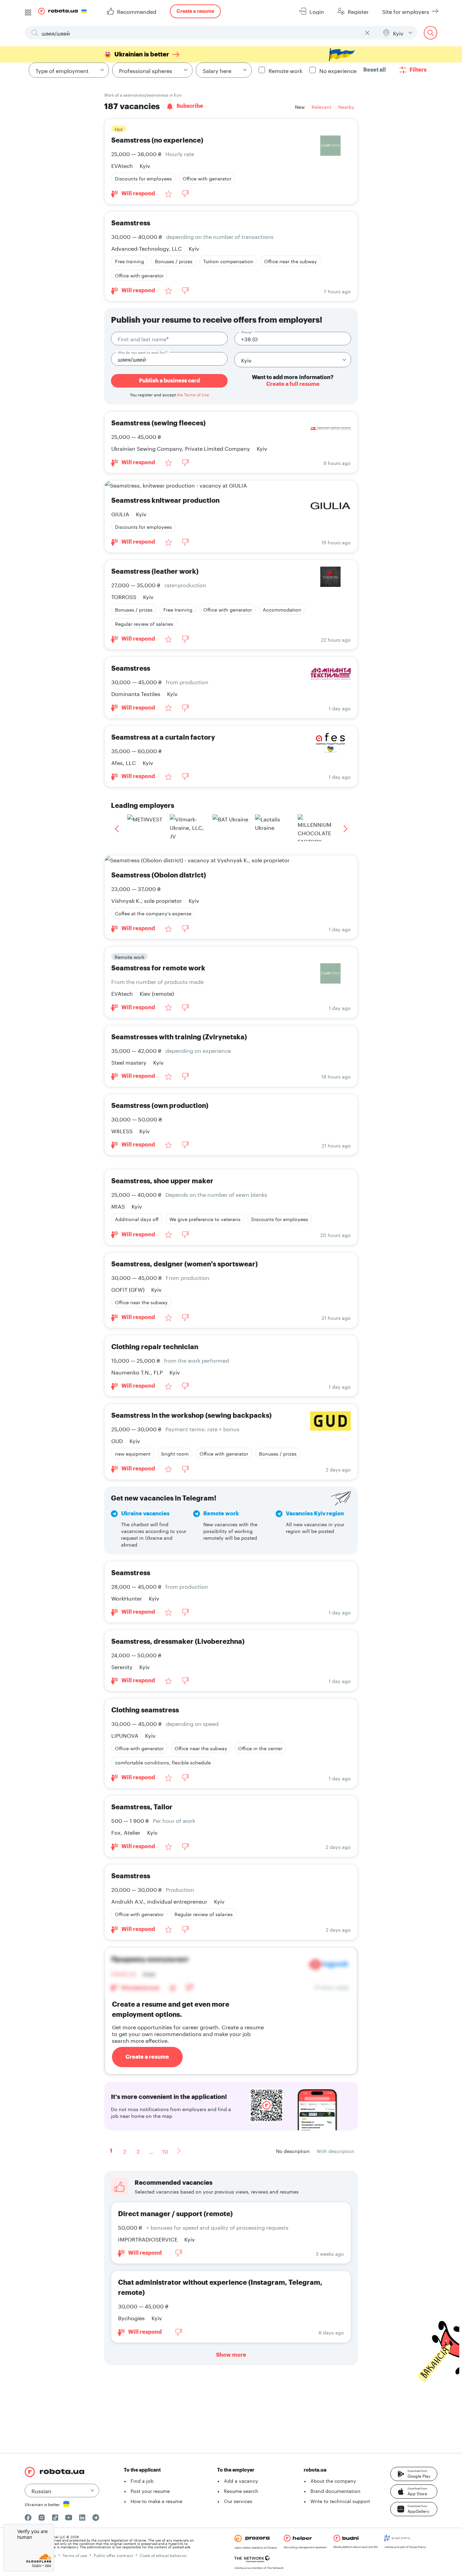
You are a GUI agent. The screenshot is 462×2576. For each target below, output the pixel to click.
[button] (414, 2474)
